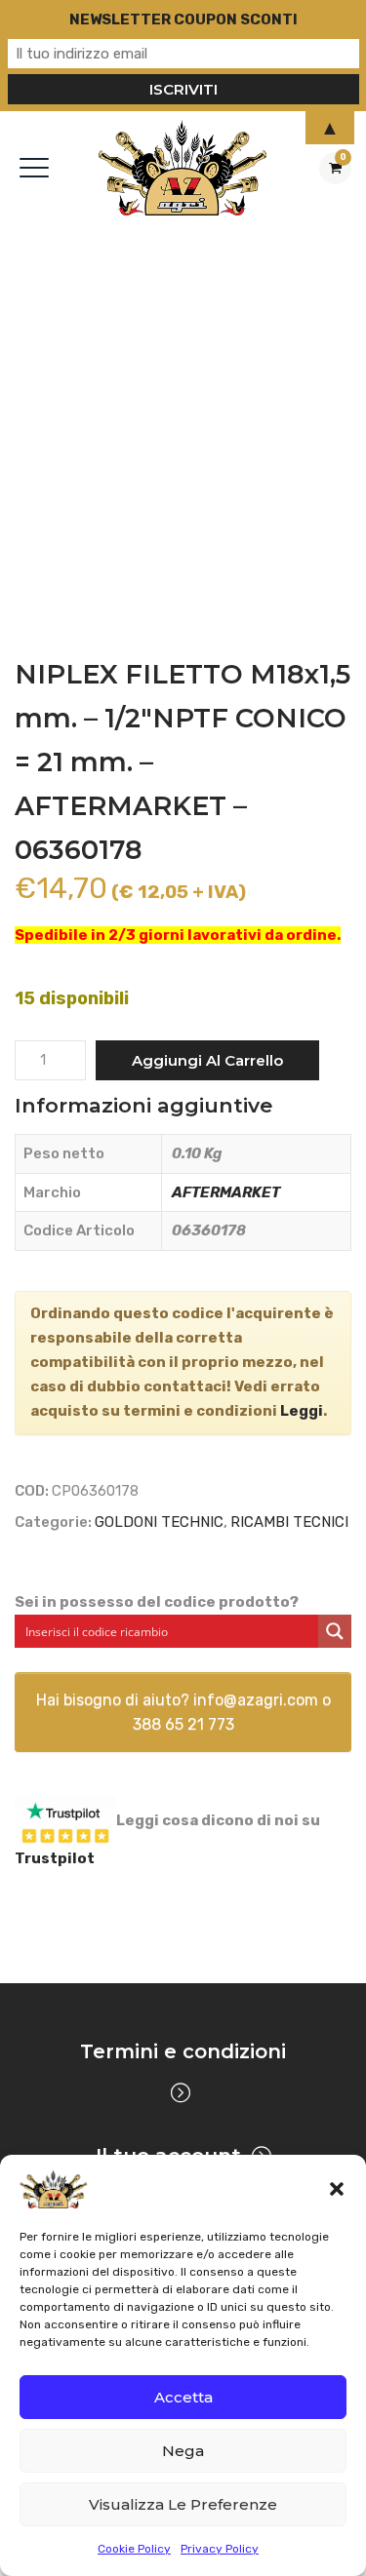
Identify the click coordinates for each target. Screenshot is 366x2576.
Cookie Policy (134, 2549)
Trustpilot (55, 1858)
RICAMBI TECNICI (289, 1522)
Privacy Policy (220, 2549)
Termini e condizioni (183, 2051)
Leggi (302, 1411)
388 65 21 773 (183, 1724)
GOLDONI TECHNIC (159, 1522)
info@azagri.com (256, 1700)
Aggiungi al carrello (207, 1060)
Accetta (183, 2397)
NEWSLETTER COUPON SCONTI (183, 20)
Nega (183, 2451)
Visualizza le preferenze (183, 2504)
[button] (337, 2189)
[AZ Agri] (183, 167)
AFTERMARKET (226, 1192)
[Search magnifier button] (335, 1631)
